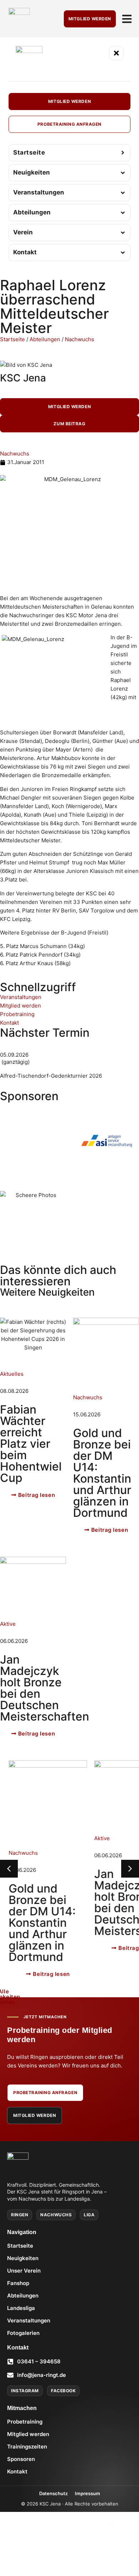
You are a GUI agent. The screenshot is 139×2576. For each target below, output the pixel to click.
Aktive (8, 1624)
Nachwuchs (79, 339)
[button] (130, 1869)
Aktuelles (12, 1374)
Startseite (12, 339)
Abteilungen (45, 339)
